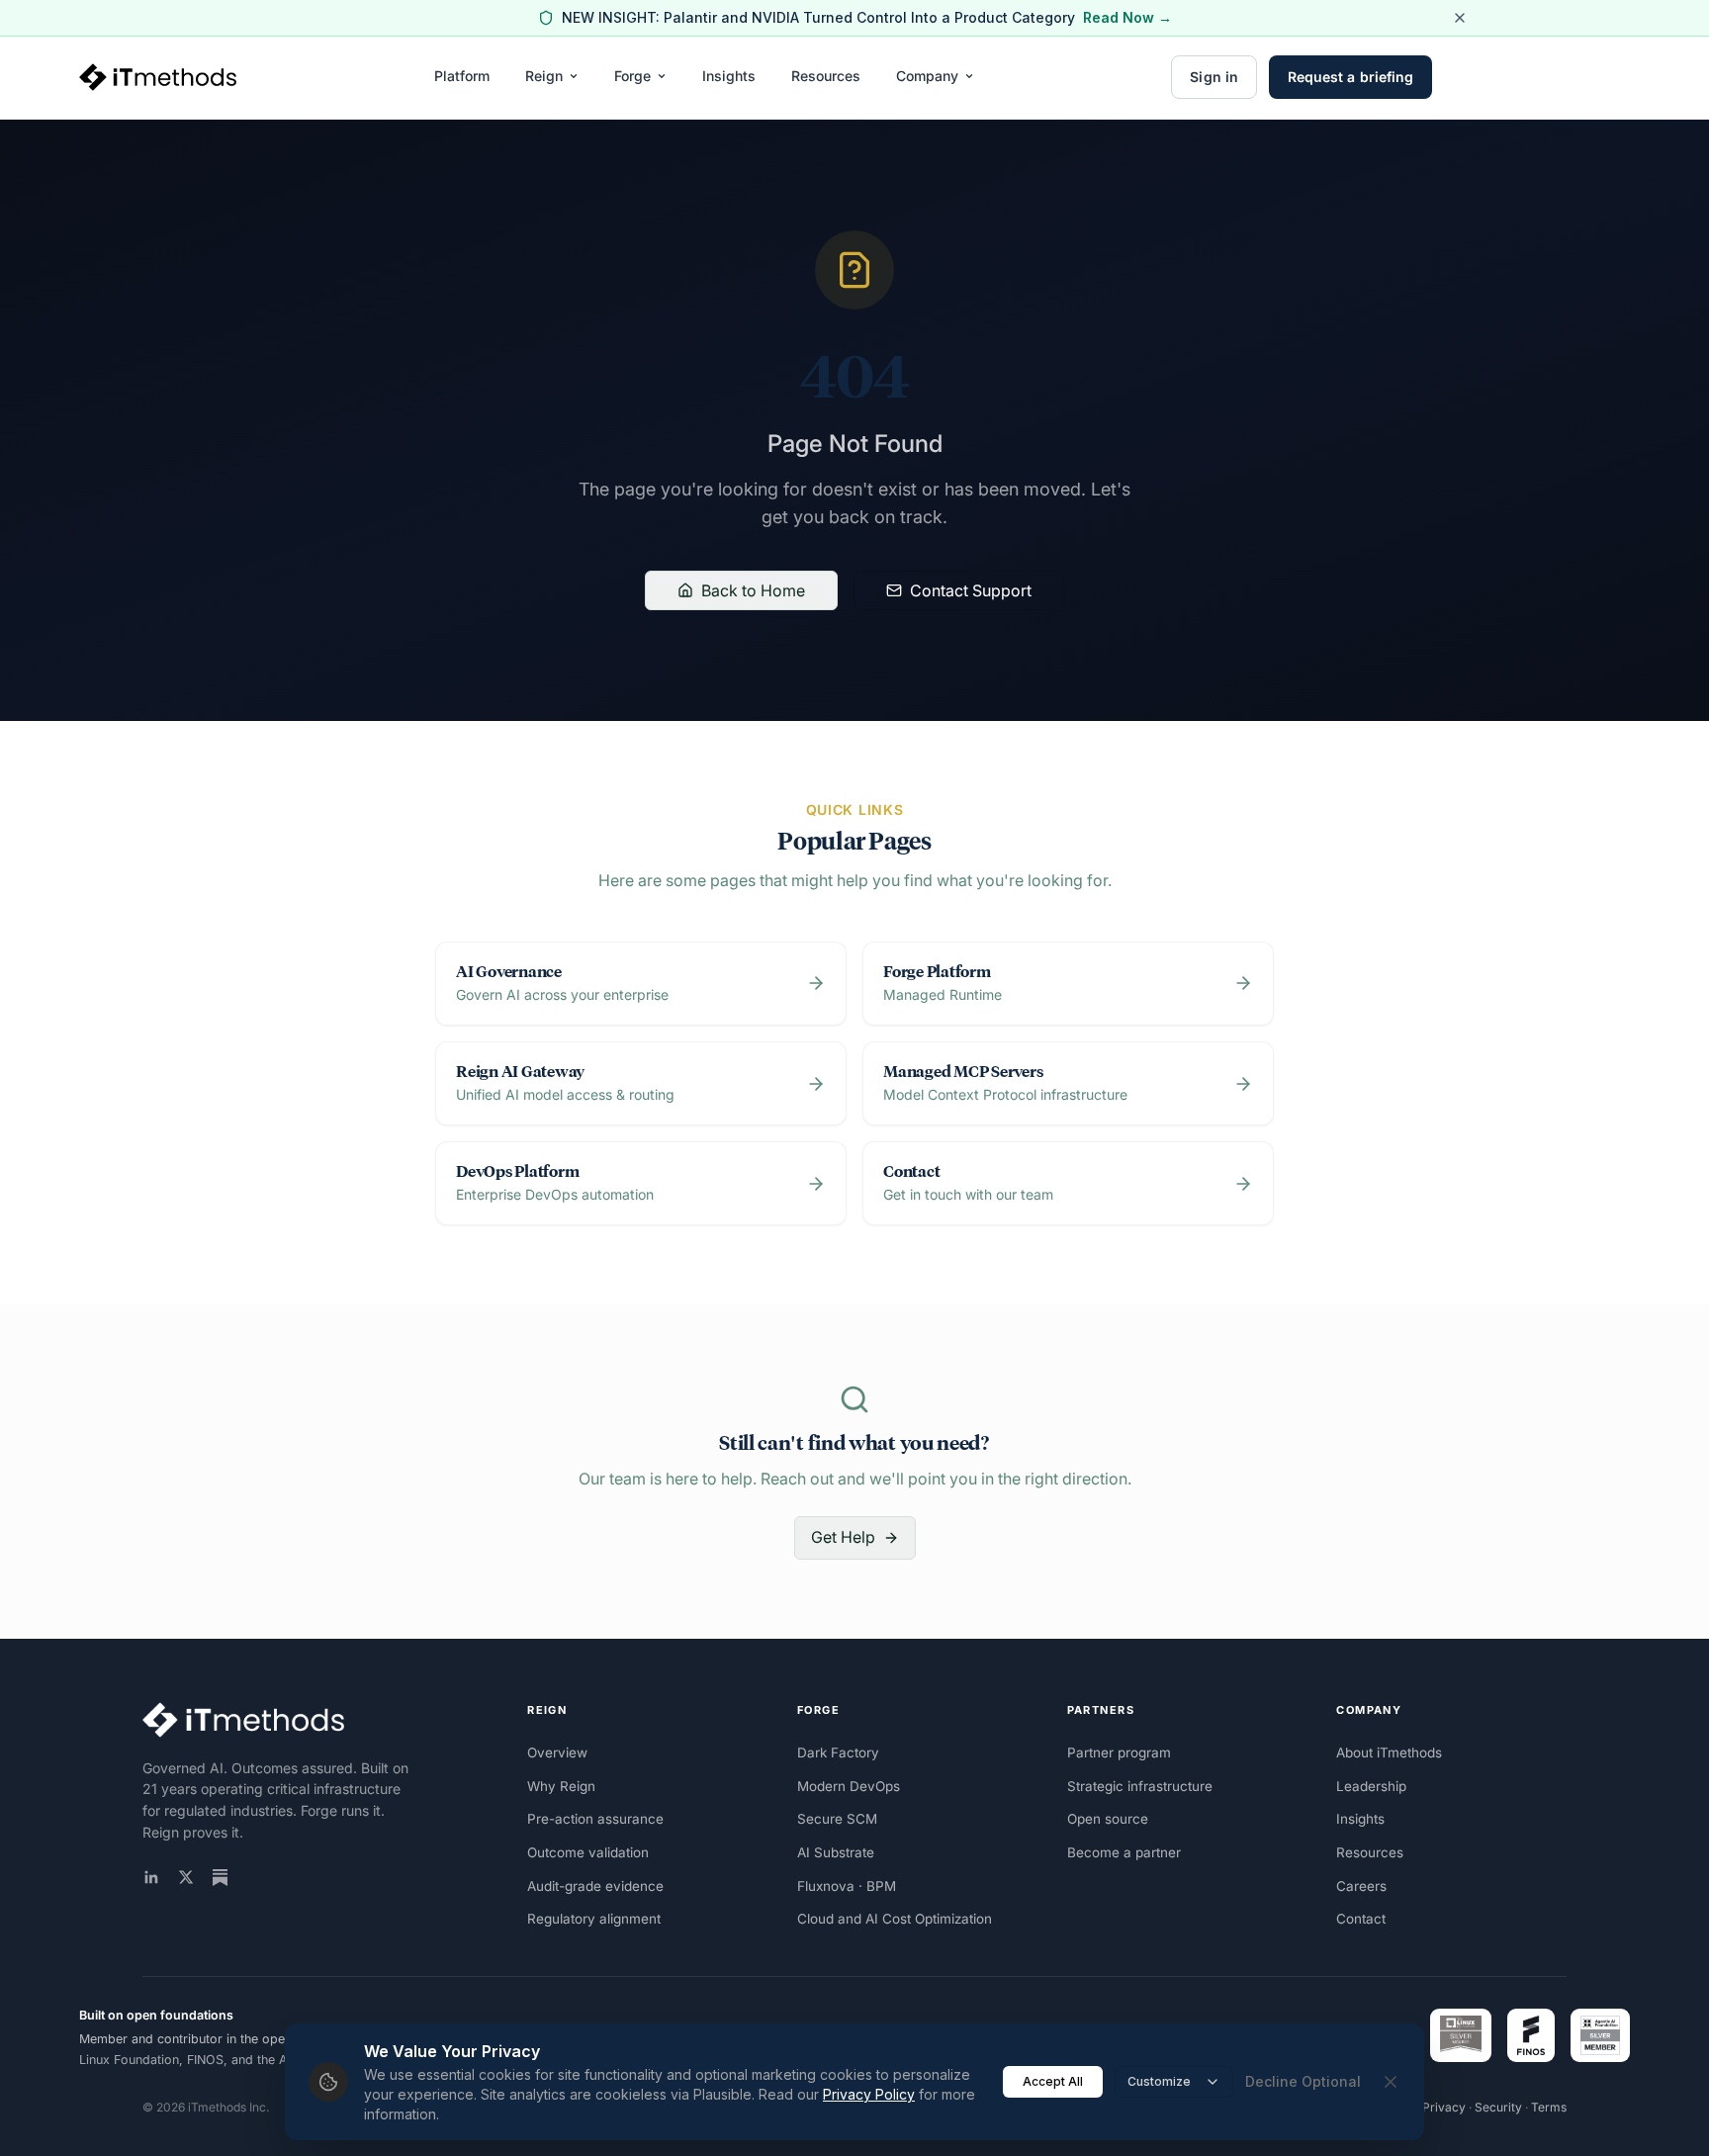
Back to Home (753, 590)
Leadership (1371, 1786)
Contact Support (971, 590)
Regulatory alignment (594, 1919)
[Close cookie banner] (1391, 2082)
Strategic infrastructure (1140, 1786)
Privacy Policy (869, 2094)
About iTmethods (1389, 1752)
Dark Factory (838, 1752)
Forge (632, 76)
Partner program (1119, 1752)
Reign (544, 76)
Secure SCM (837, 1819)
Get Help (843, 1537)
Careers (1361, 1886)
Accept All (1053, 2081)
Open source (1108, 1819)
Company (927, 76)
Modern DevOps (849, 1786)
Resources (826, 76)
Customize (1159, 2081)
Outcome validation (588, 1852)
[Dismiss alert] (1460, 18)
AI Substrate (836, 1852)
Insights (729, 76)
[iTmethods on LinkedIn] (151, 1877)
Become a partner (1124, 1852)
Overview (557, 1752)
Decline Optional (1303, 2081)
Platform (462, 76)
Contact (1361, 1919)
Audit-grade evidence (595, 1886)
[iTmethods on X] (186, 1877)
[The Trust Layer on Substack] (220, 1878)
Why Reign (561, 1786)
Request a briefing (1350, 77)
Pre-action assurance (595, 1819)
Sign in (1214, 77)
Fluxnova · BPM (847, 1886)
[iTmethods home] (158, 77)
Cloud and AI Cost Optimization (895, 1919)
